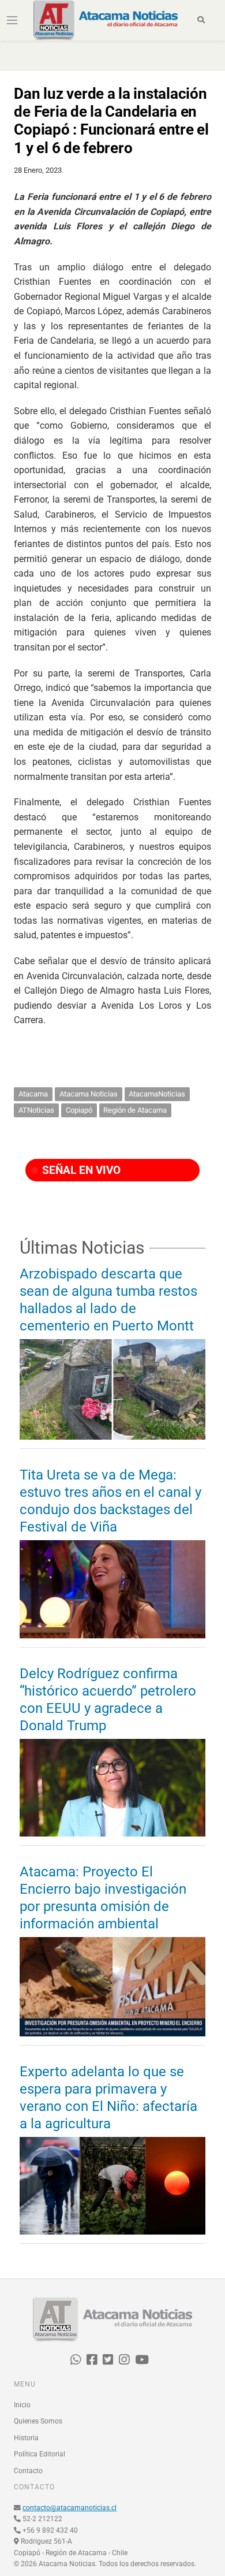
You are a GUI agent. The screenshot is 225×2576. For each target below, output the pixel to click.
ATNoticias (36, 1110)
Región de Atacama (135, 1110)
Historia (26, 2438)
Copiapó (79, 1110)
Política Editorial (40, 2454)
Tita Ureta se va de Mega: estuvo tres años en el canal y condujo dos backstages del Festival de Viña (110, 1501)
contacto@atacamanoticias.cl (70, 2508)
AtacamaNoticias (157, 1094)
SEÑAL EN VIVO (80, 1170)
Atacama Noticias (89, 1094)
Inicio (22, 2405)
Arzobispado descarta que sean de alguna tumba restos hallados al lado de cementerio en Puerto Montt (108, 1300)
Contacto (28, 2471)
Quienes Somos (38, 2421)
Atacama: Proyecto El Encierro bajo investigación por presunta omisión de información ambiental (103, 1898)
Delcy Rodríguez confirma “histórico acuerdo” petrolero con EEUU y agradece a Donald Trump (108, 1700)
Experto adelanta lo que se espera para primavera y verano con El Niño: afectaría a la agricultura (108, 2098)
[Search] (202, 20)
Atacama (33, 1094)
